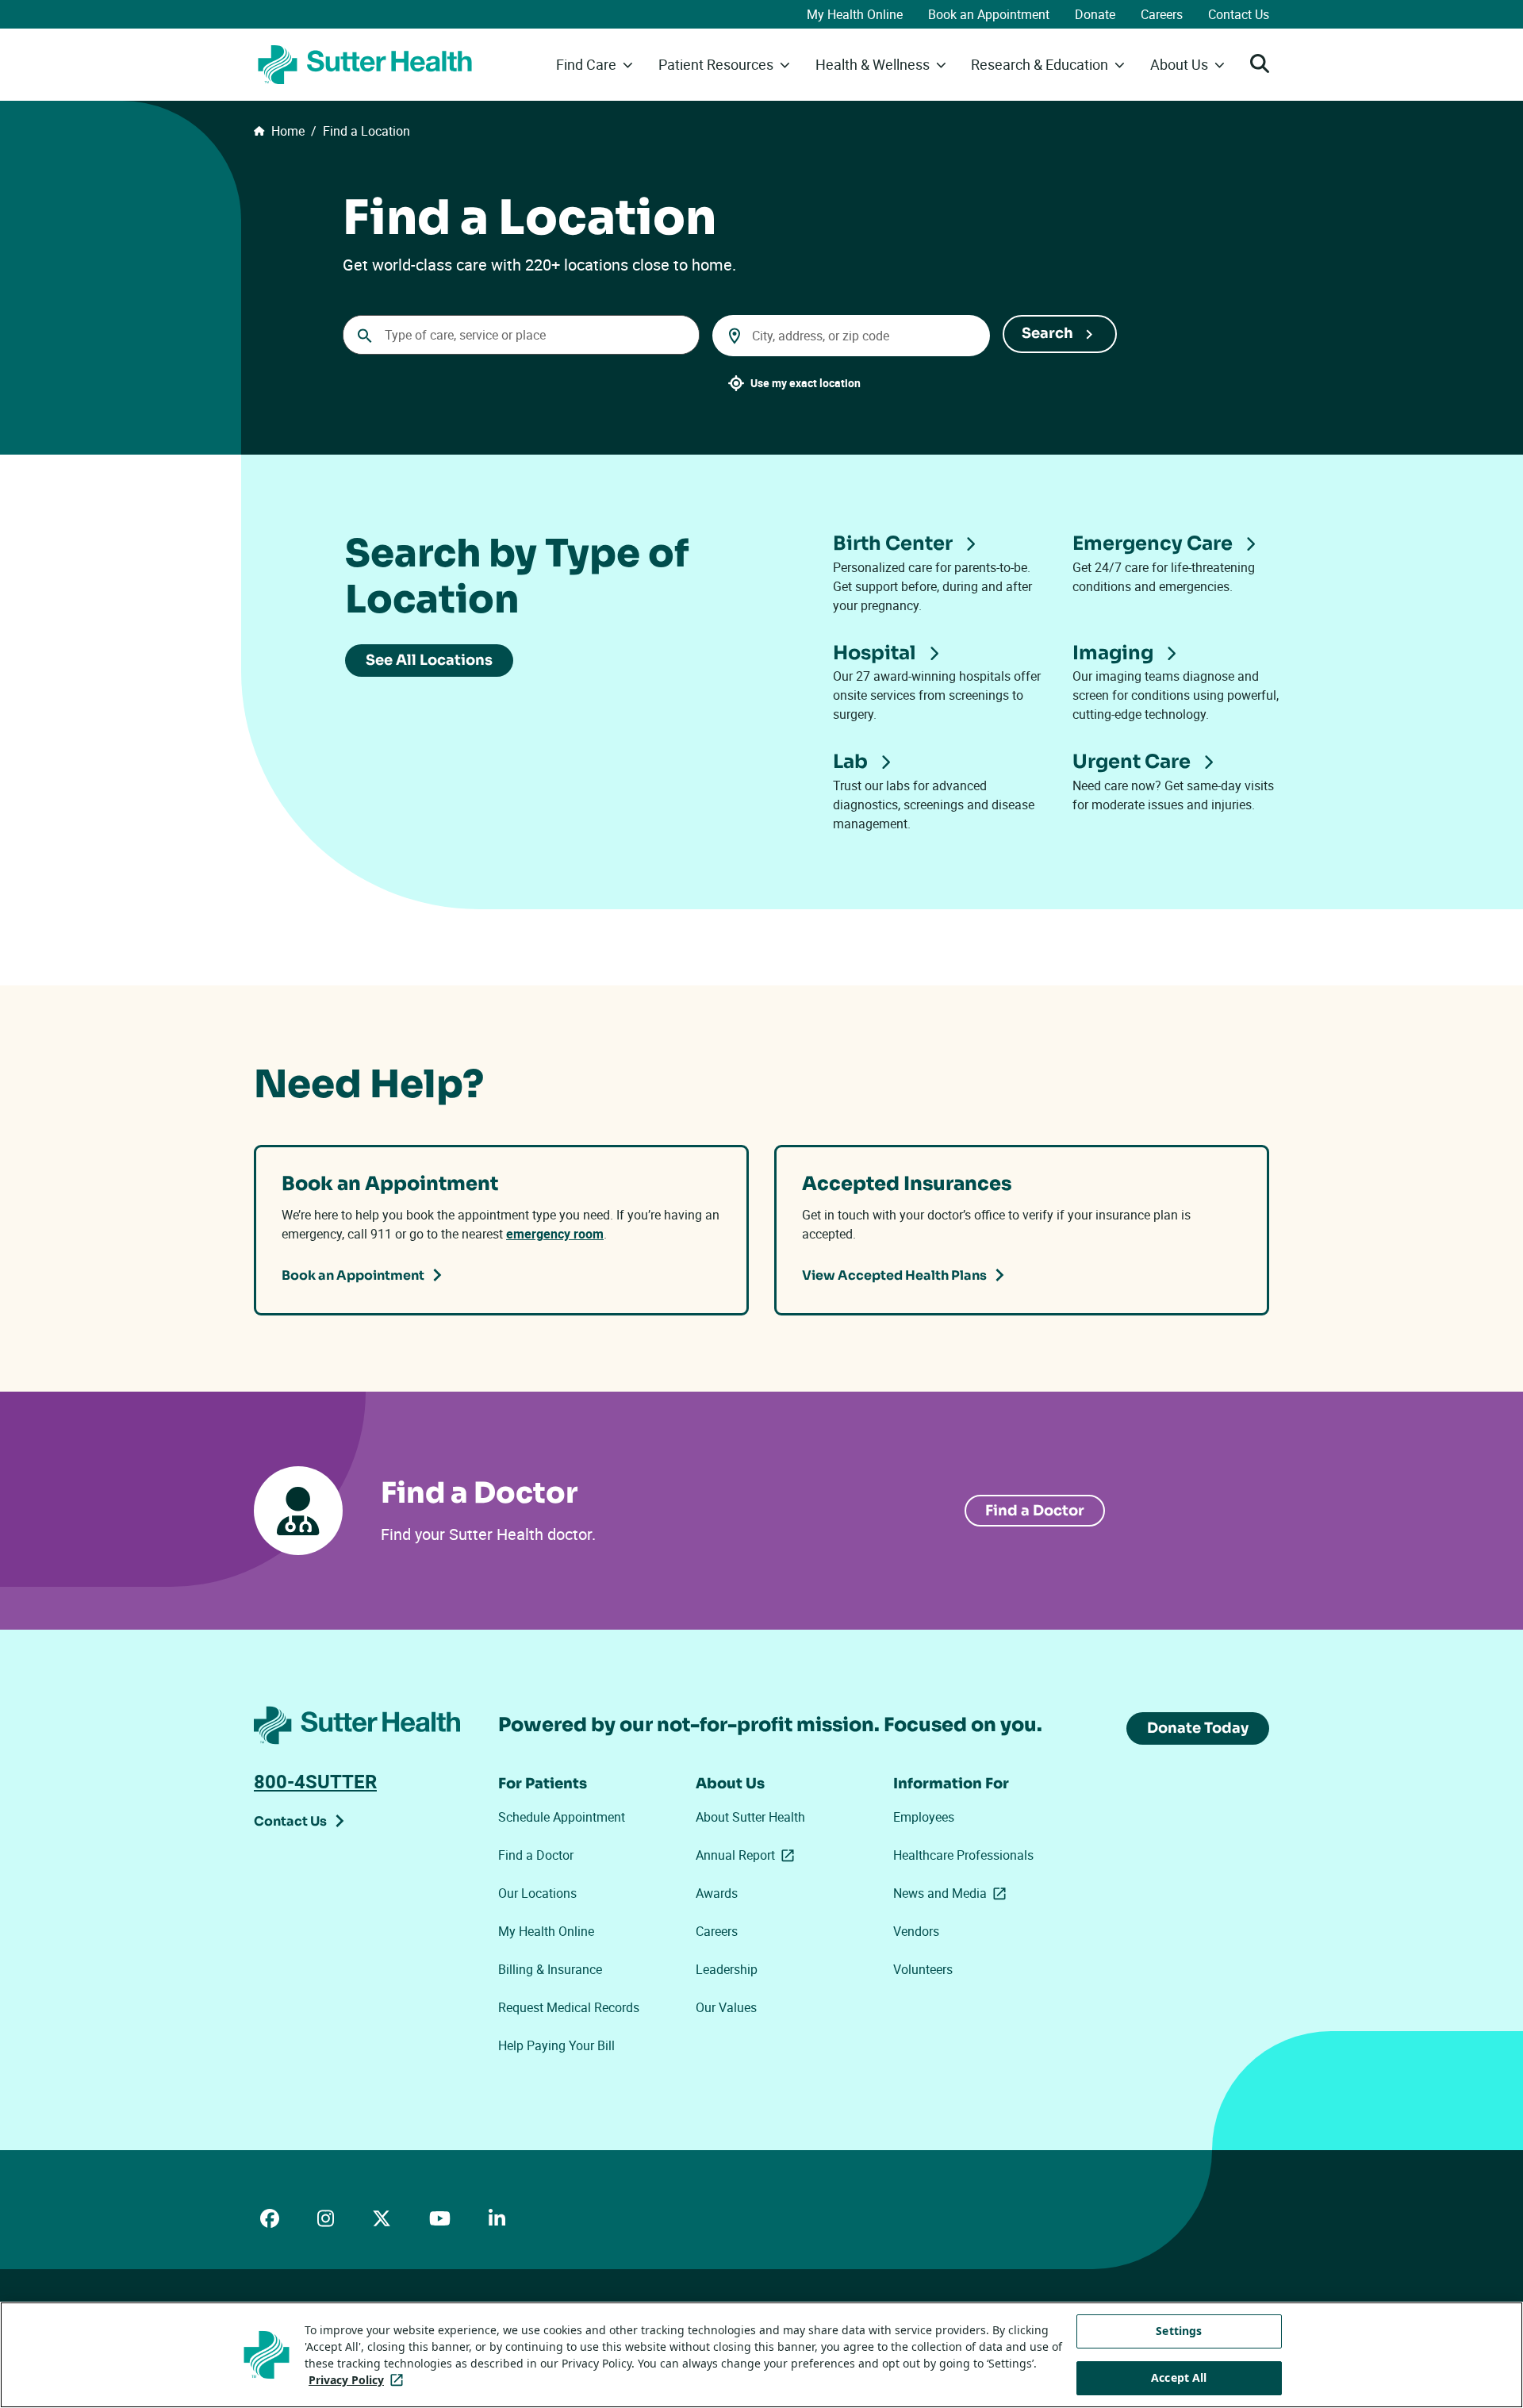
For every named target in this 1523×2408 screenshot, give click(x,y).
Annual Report (748, 1855)
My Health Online (855, 14)
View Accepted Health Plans (894, 1275)
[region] (761, 2355)
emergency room (555, 1234)
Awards (717, 1893)
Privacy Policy (359, 2380)
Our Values (726, 2007)
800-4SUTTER (315, 1781)
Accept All (1179, 2377)
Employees (924, 1817)
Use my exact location (806, 383)
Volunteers (923, 1969)
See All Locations (429, 660)
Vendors (916, 1931)
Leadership (727, 1969)
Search (1047, 333)
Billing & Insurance (550, 1969)
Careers (1162, 14)
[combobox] (521, 335)
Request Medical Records (569, 2007)
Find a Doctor (1035, 1511)
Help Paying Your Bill (556, 2045)
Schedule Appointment (562, 1817)
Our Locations (537, 1893)
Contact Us (1239, 14)
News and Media (953, 1893)
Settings (1179, 2331)
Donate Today (1198, 1728)
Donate (1095, 14)
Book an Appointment (989, 14)
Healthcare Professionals (963, 1855)
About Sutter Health (750, 1817)
